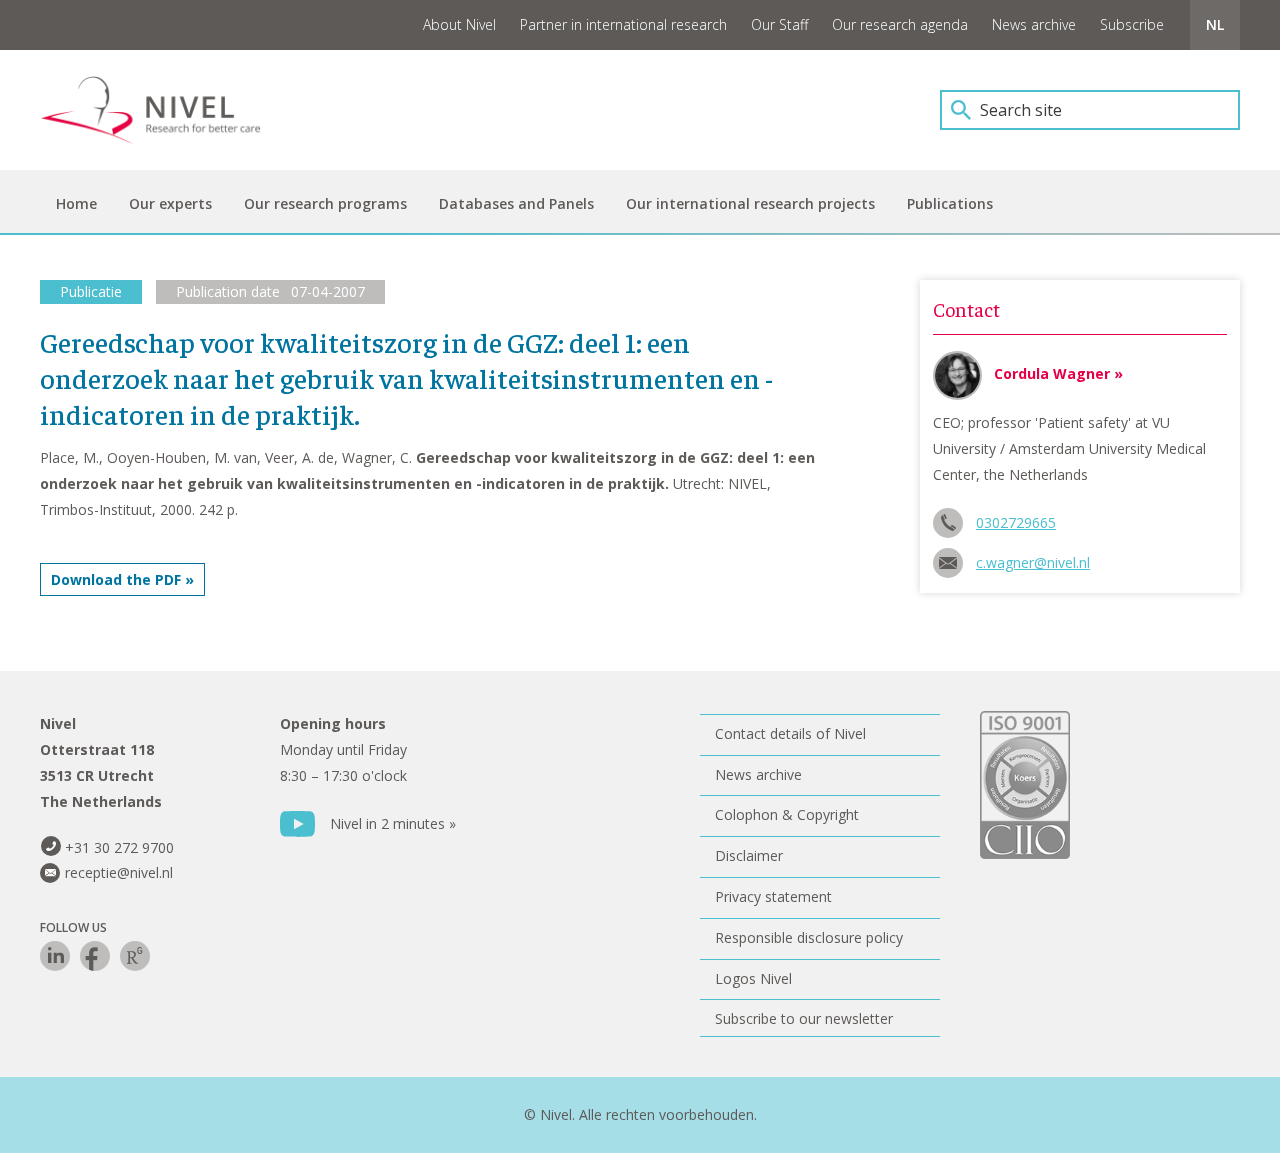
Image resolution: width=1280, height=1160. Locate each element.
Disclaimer (749, 855)
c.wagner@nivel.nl (1033, 562)
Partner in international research (623, 24)
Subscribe (1132, 24)
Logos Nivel (753, 978)
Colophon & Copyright (787, 814)
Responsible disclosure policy (809, 937)
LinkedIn (55, 956)
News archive (1034, 24)
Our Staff (779, 24)
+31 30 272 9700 (119, 847)
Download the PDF (116, 579)
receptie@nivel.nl (119, 872)
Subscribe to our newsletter (804, 1018)
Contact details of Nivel (790, 733)
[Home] (165, 110)
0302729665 (1016, 522)
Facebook (95, 956)
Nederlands (1215, 25)
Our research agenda (900, 24)
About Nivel (459, 24)
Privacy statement (773, 896)
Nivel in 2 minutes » (393, 823)
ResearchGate (135, 956)
